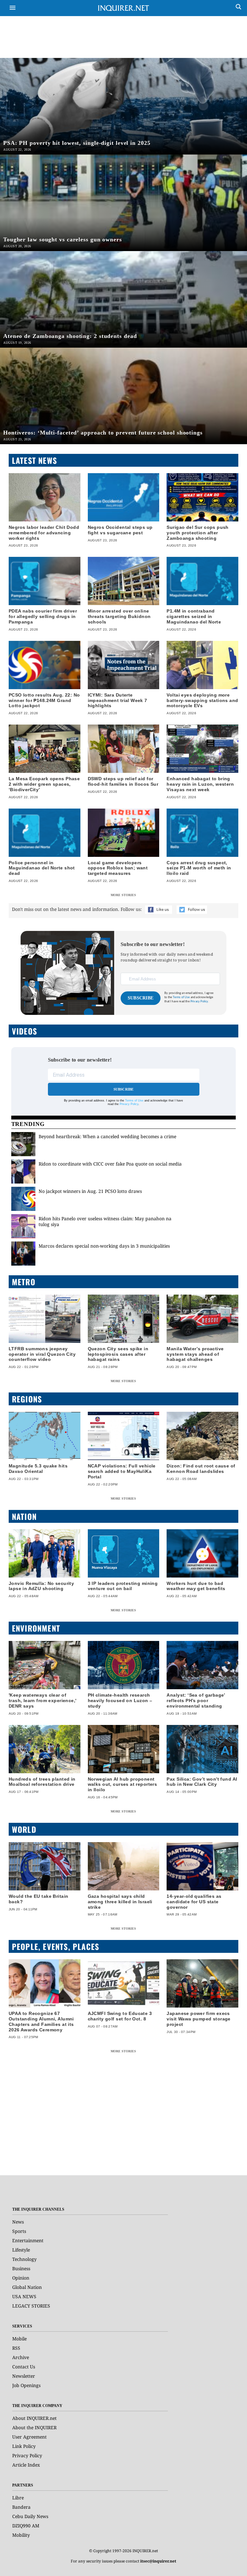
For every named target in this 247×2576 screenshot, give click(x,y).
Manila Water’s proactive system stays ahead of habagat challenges (195, 1354)
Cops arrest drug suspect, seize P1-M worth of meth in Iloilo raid (199, 868)
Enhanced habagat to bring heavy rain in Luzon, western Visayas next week (200, 784)
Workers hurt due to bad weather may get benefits (196, 1586)
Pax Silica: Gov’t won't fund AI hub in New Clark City (202, 1782)
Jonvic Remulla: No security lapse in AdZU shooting (41, 1586)
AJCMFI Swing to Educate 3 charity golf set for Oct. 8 (120, 2016)
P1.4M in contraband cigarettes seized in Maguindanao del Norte (194, 616)
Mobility (21, 2535)
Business (21, 2268)
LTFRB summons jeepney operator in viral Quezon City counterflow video (42, 1354)
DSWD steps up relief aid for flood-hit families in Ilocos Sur (123, 781)
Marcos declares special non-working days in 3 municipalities (104, 1246)
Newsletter (24, 2376)
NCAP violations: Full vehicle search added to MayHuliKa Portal (122, 1471)
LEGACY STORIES (31, 2306)
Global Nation (27, 2287)
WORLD (24, 1829)
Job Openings (26, 2385)
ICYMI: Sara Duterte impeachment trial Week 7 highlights (118, 700)
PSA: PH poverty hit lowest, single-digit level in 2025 (77, 143)
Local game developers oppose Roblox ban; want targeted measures (118, 868)
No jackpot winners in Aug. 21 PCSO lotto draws (90, 1191)
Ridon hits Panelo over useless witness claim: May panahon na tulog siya (105, 1221)
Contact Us (24, 2367)
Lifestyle (21, 2250)
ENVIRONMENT (36, 1628)
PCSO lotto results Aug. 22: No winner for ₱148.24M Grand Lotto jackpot (44, 700)
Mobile (19, 2339)
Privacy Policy (129, 1104)
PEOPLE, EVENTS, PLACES (55, 1946)
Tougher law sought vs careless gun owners (63, 239)
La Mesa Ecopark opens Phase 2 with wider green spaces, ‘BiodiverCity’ (44, 784)
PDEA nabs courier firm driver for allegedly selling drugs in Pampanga (43, 616)
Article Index (26, 2465)
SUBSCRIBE (141, 998)
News (18, 2222)
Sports (19, 2231)
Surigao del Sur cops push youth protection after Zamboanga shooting (198, 533)
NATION (24, 1516)
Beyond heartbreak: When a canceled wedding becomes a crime (107, 1136)
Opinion (21, 2278)
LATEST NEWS (34, 460)
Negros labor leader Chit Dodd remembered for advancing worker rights (44, 533)
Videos (24, 1031)
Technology (24, 2259)
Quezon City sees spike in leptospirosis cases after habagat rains (118, 1354)
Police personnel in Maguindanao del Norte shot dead (42, 868)
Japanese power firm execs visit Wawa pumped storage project (199, 2019)
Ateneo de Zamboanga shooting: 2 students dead (70, 336)
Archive (21, 2357)
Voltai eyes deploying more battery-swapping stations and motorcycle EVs (202, 700)
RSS (16, 2348)
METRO (24, 1282)
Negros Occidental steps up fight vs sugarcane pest (120, 530)
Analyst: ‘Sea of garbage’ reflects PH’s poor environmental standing (196, 1700)
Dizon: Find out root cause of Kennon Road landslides (201, 1469)
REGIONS (27, 1399)
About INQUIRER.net (34, 2418)
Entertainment (28, 2240)
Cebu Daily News (30, 2516)
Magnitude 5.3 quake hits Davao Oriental (38, 1469)
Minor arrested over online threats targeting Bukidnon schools (119, 616)
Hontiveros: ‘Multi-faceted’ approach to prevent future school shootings (103, 433)
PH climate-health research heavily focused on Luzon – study (120, 1700)
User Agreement (29, 2437)
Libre (18, 2498)
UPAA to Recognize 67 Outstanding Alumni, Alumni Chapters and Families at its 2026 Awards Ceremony (41, 2021)
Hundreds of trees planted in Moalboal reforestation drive (42, 1782)
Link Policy (24, 2446)
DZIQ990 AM (26, 2526)
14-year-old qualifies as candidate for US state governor (194, 1902)
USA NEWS (24, 2296)
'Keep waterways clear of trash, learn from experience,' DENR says (43, 1700)
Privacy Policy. (200, 1002)
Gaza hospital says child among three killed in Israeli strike (120, 1902)
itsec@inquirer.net (158, 2561)
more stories (123, 895)
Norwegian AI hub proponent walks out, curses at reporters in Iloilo (123, 1784)
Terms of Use (181, 997)
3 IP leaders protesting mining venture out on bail (123, 1586)
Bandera (21, 2507)
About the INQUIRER (34, 2427)
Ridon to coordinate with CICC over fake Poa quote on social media (110, 1164)
